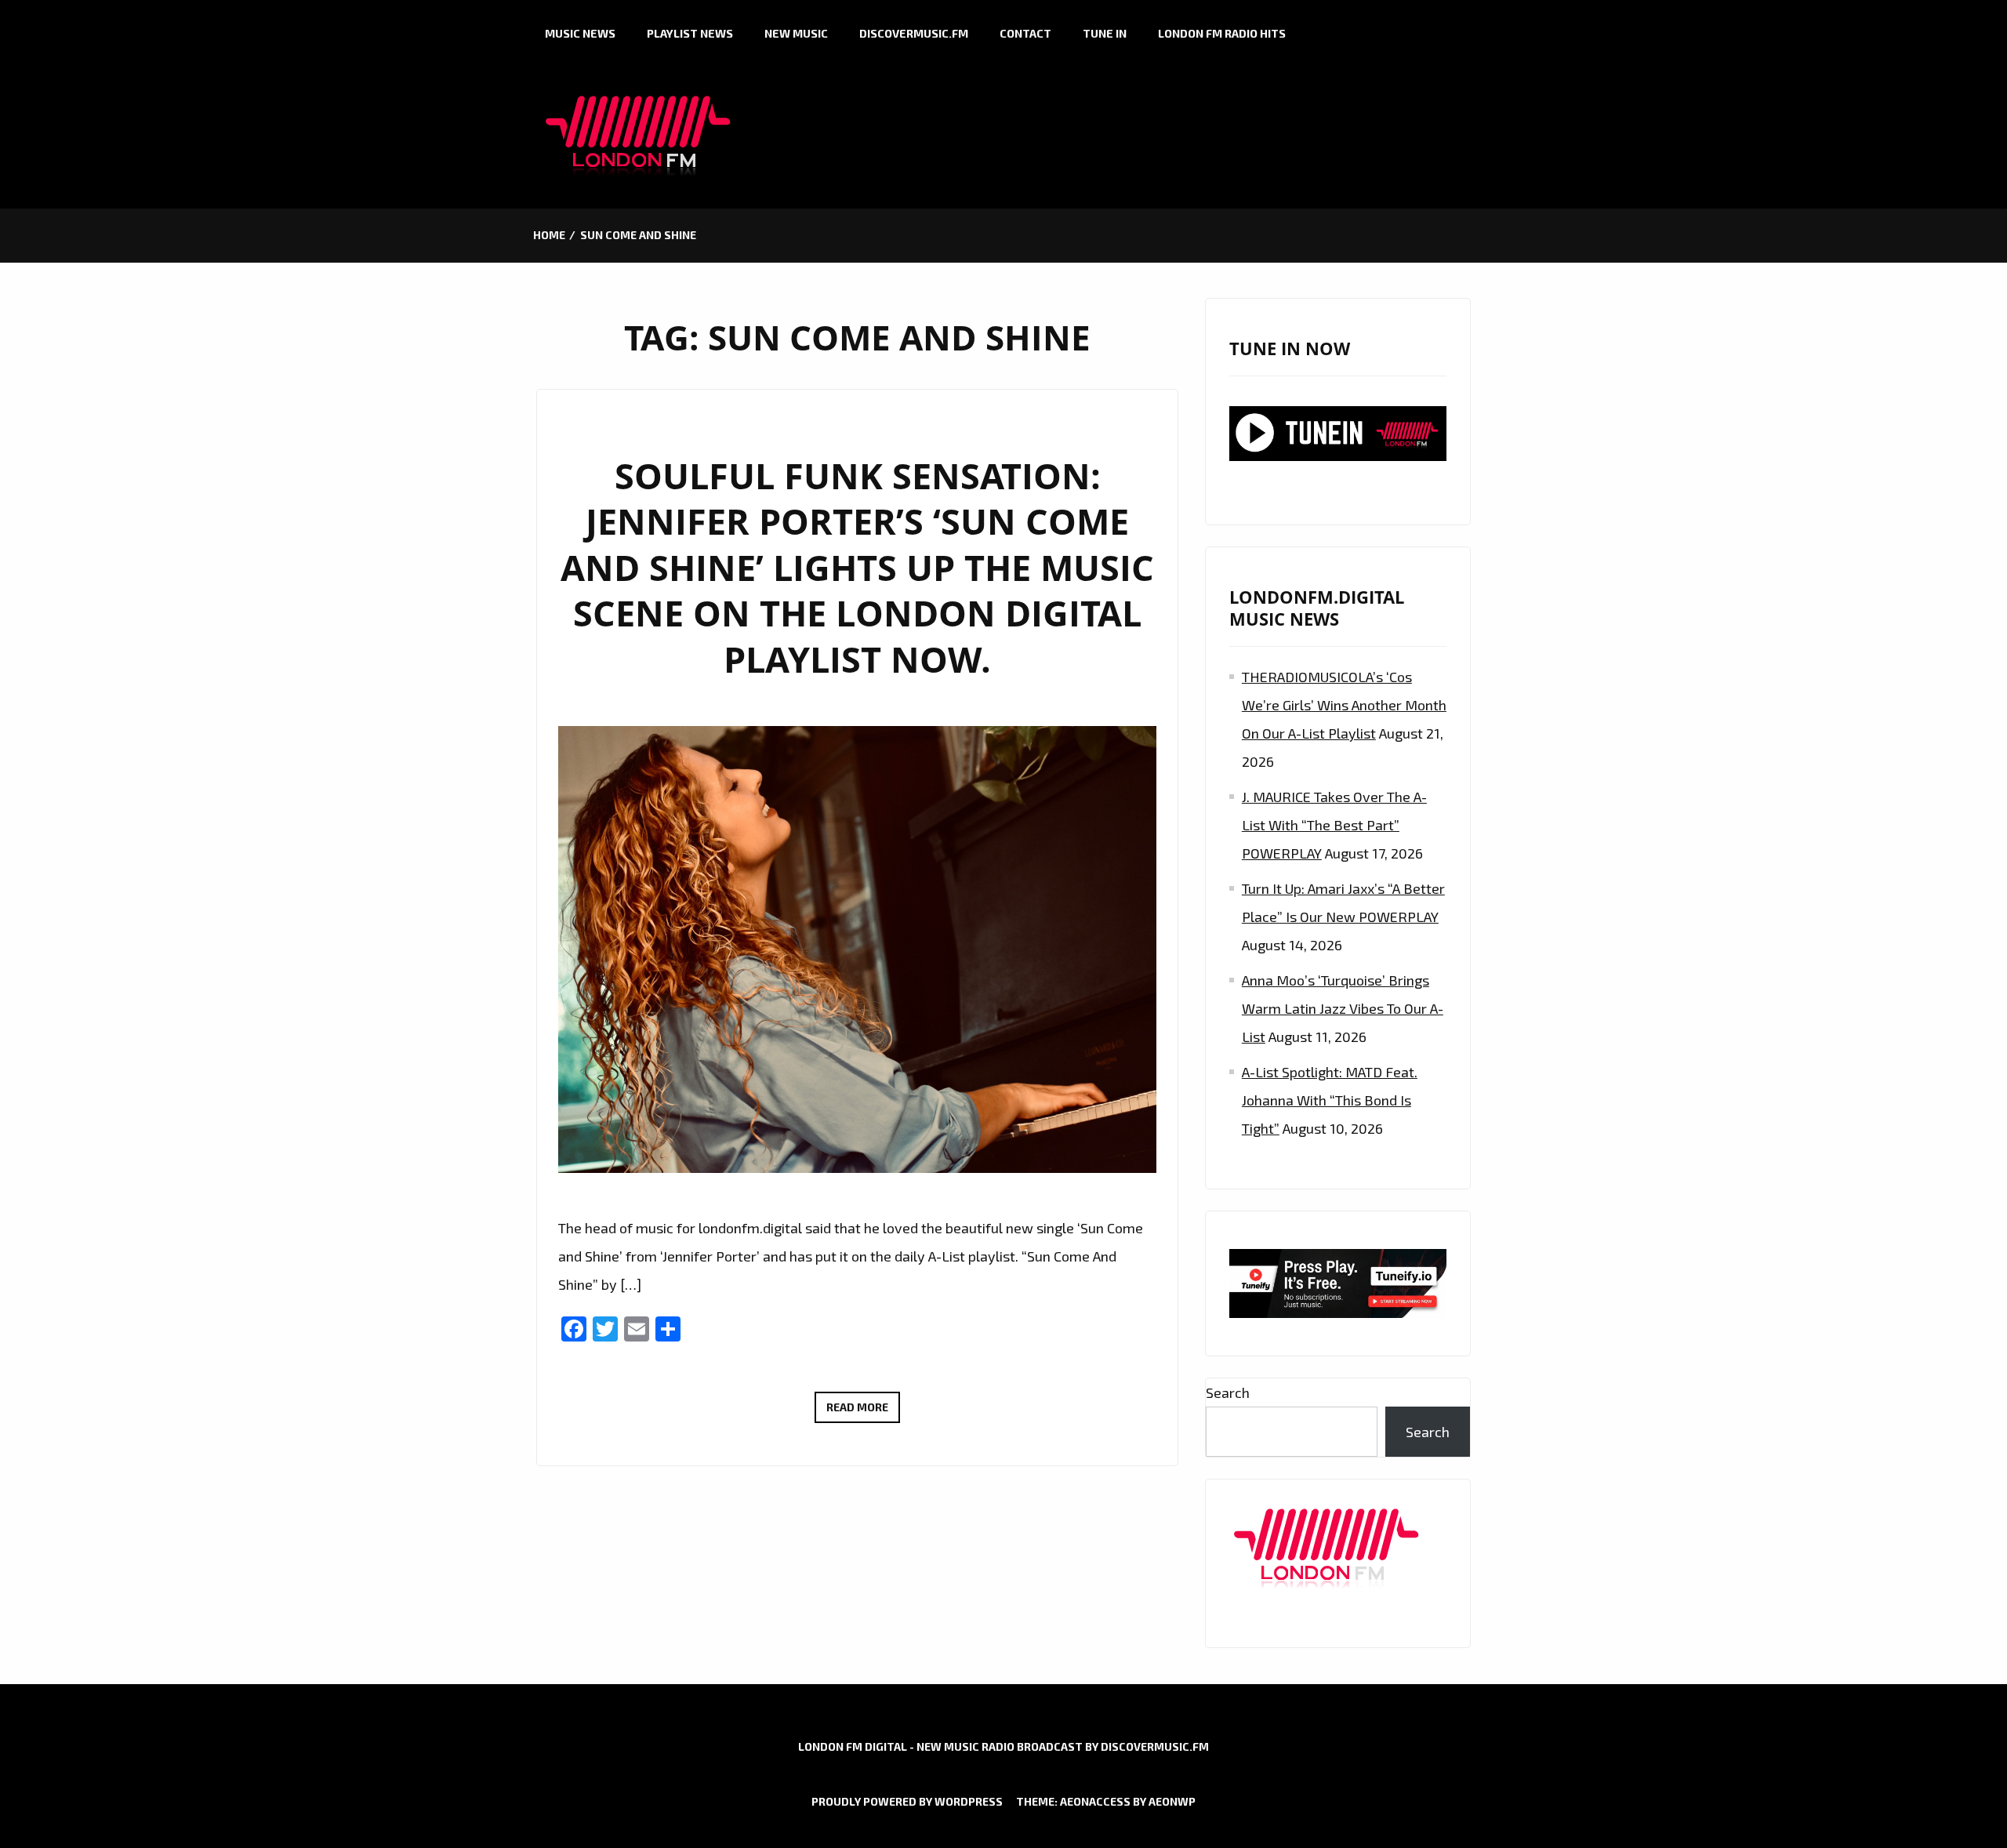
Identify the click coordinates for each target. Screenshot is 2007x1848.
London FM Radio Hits (1222, 33)
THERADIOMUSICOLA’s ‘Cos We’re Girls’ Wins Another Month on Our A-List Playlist (1344, 705)
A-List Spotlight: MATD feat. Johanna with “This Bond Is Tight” (1330, 1100)
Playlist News (690, 33)
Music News (580, 33)
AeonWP (1172, 1801)
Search (1228, 1392)
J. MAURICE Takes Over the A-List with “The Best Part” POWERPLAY (1334, 825)
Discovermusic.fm (914, 33)
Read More (863, 1411)
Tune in (1105, 33)
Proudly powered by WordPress (907, 1801)
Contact (1025, 33)
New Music (796, 33)
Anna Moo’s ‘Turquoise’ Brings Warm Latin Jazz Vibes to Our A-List (1343, 1008)
